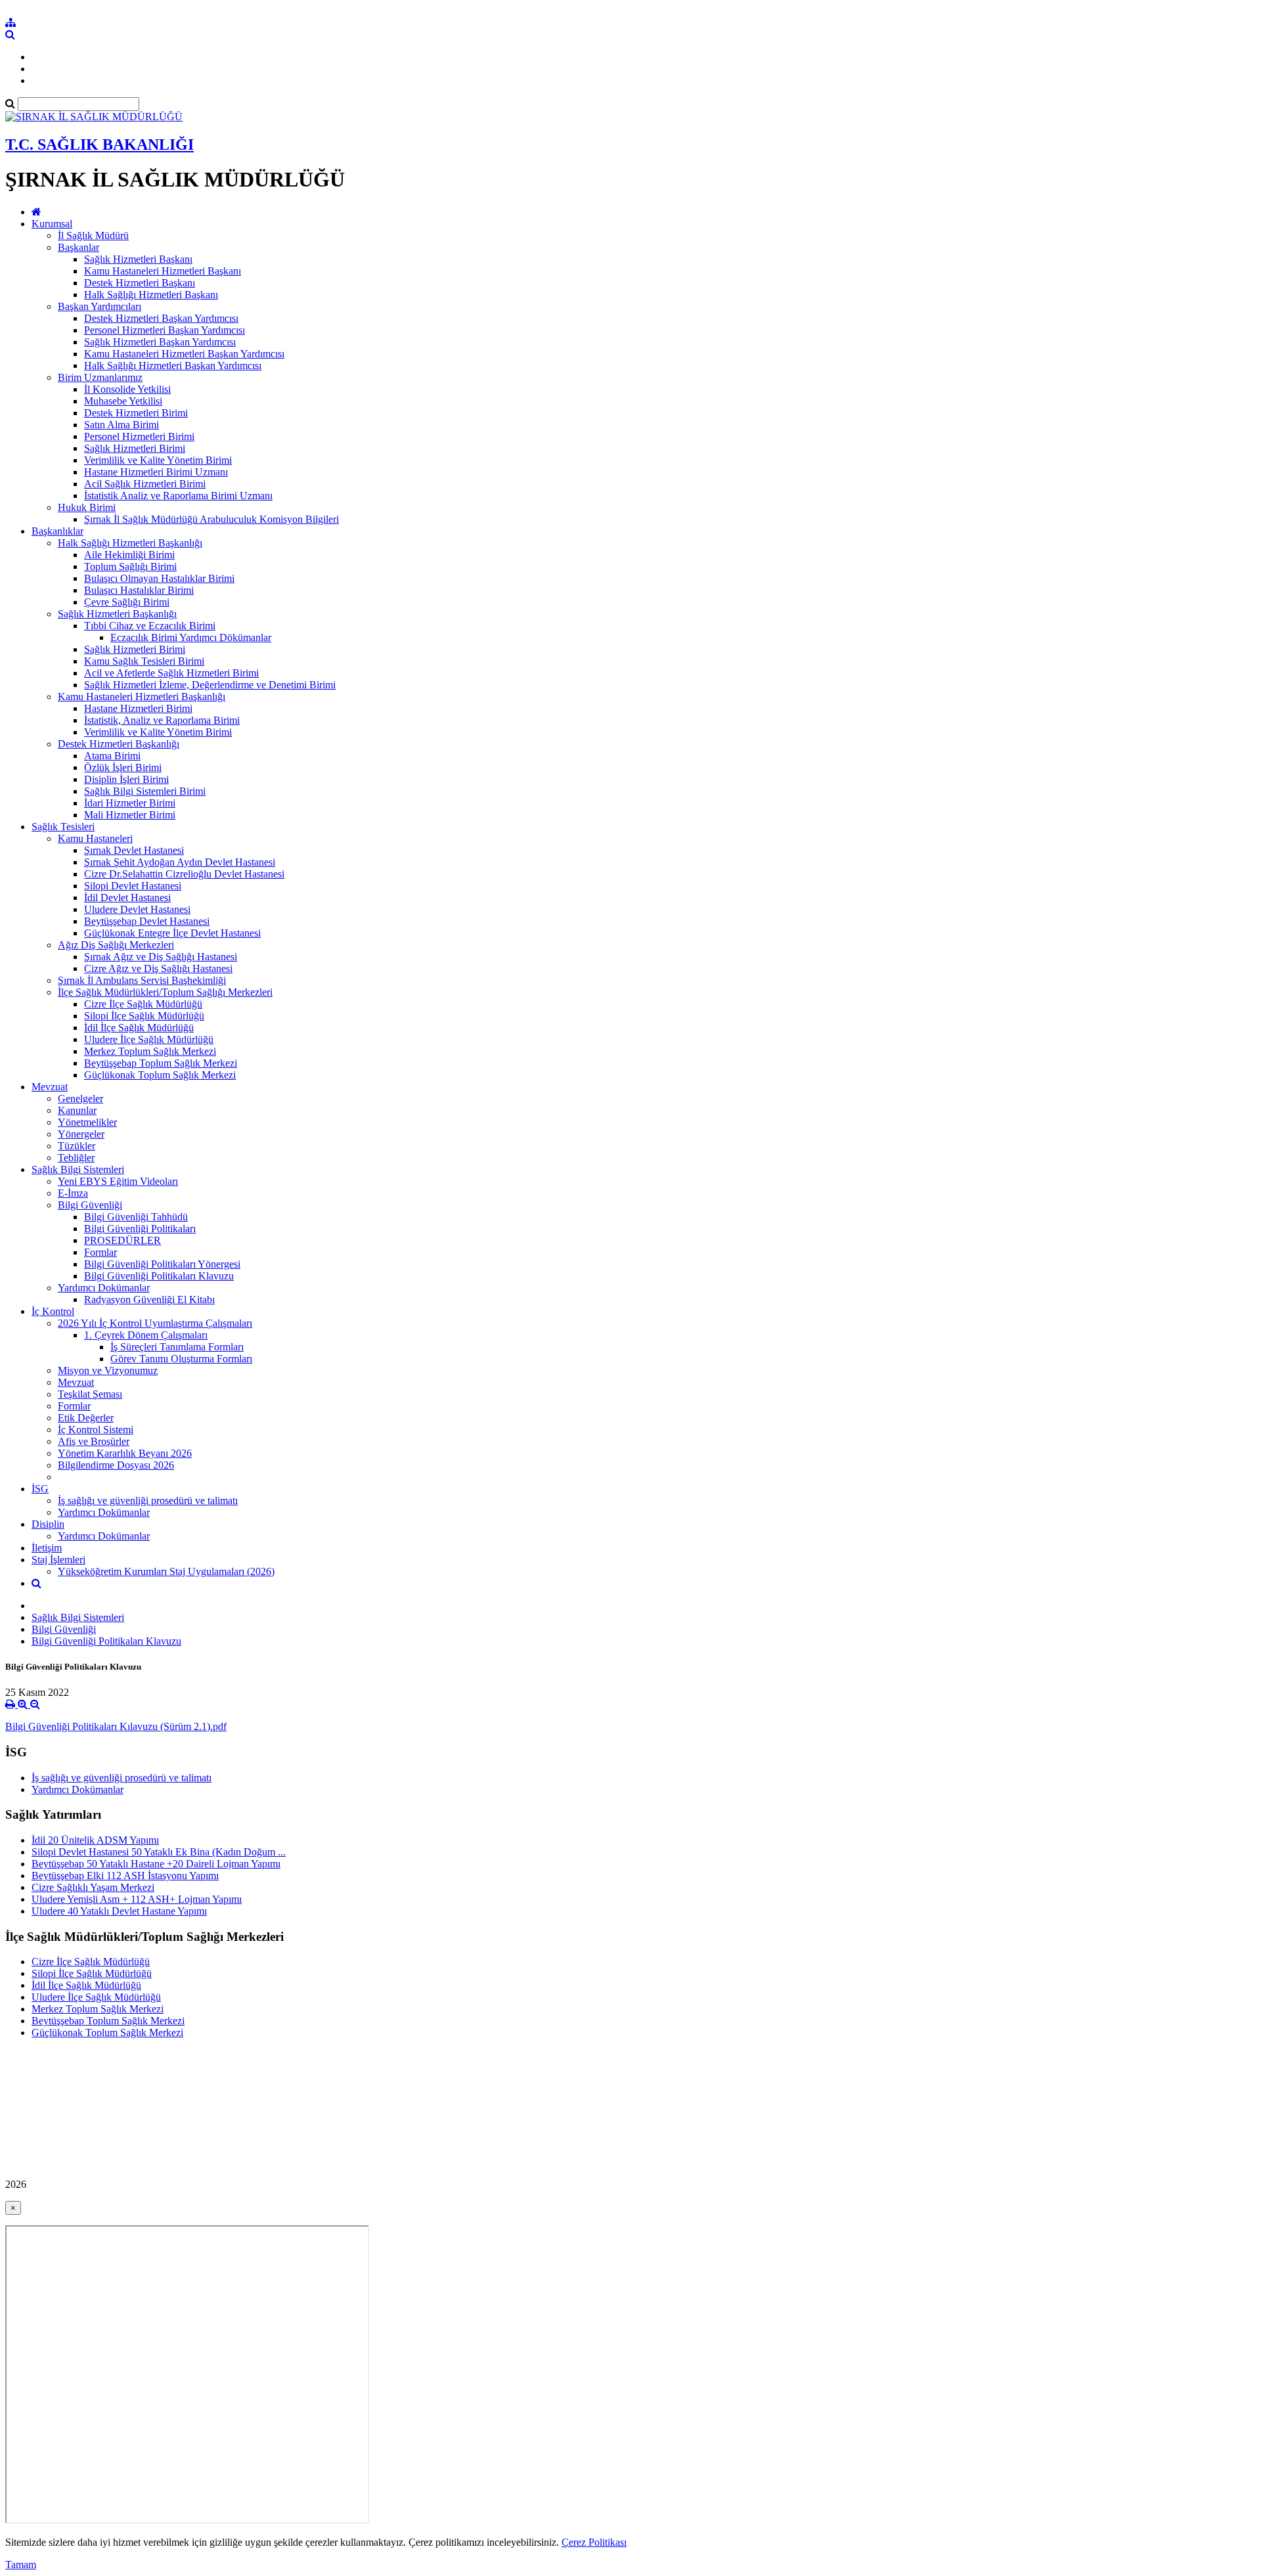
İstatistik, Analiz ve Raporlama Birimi (162, 720)
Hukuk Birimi (87, 507)
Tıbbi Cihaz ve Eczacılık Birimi (150, 626)
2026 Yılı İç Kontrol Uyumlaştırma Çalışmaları (155, 1323)
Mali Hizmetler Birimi (130, 815)
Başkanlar (78, 247)
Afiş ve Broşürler (94, 1441)
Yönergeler (81, 1134)
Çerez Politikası (594, 2542)
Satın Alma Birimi (122, 425)
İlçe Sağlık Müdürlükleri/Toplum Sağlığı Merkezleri (165, 992)
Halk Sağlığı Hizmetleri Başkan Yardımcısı (173, 366)
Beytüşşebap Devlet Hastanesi (147, 921)
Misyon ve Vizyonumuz (108, 1370)
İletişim (47, 1548)
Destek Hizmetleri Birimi (136, 413)
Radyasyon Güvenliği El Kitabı (149, 1299)
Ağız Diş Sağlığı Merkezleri (116, 945)
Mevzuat (50, 1087)
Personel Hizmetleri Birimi (139, 436)
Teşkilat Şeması (90, 1394)
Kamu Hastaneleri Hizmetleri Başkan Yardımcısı (184, 354)
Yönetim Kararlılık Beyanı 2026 (125, 1453)
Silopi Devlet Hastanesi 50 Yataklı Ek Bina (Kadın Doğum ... (159, 1852)
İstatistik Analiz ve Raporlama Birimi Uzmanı (178, 496)
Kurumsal (52, 224)
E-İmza (73, 1193)
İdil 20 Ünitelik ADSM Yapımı (95, 1840)
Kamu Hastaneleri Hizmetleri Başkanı (163, 271)
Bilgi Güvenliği (90, 1205)
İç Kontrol (53, 1311)
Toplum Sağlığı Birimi (130, 566)
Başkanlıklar (57, 531)
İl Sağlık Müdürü (93, 235)
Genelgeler (80, 1099)
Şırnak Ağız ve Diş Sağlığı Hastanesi (161, 957)
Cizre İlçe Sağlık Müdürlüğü (143, 1004)
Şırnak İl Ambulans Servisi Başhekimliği (142, 980)
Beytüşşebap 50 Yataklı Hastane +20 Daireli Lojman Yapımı (156, 1864)
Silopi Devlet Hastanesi (133, 886)
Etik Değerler (86, 1418)
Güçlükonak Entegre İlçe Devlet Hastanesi (172, 933)
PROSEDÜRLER (122, 1240)
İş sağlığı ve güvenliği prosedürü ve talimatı (148, 1500)
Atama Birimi (112, 756)
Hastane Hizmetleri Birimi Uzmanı (156, 472)
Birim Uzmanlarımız (100, 377)
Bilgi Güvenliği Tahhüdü (136, 1217)
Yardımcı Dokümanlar (104, 1288)
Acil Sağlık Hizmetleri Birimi (145, 484)
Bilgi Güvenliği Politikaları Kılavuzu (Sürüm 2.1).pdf (116, 1726)
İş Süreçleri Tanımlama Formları (177, 1347)
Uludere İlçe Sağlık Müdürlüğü (149, 1039)
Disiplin (48, 1524)
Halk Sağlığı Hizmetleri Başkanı (151, 295)
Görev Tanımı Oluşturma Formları (181, 1359)
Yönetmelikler (87, 1122)
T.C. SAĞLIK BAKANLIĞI (100, 144)
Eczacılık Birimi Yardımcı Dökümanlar (191, 637)
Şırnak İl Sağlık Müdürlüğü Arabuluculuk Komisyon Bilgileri (211, 519)
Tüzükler (77, 1146)
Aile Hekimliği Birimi (129, 555)
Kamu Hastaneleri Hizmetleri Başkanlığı (142, 697)
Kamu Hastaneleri (95, 838)
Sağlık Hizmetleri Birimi (135, 448)
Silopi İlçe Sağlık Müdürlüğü (144, 1016)
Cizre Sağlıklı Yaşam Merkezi (93, 1887)
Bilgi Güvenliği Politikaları (140, 1229)
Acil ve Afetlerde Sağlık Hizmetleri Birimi (171, 673)
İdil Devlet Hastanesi (127, 898)
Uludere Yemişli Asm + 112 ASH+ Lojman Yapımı (137, 1899)
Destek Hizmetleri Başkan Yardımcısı (161, 318)
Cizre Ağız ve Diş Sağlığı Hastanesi (158, 968)
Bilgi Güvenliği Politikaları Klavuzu (159, 1276)
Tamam (21, 2565)
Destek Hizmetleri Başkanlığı (119, 744)
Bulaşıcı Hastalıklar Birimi (139, 590)
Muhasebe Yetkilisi (123, 401)
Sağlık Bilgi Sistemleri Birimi (145, 791)
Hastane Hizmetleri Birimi (138, 708)
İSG (40, 1489)
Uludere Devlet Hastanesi (137, 909)
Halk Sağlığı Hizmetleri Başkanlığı (130, 543)
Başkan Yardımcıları (100, 306)
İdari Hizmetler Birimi (130, 803)
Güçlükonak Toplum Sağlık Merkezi (160, 1075)
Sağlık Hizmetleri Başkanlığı (117, 614)
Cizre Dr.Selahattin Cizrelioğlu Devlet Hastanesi (184, 874)
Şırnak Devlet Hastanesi (134, 850)
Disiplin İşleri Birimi (126, 779)
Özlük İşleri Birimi (123, 767)
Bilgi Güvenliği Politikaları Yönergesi (162, 1264)
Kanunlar (77, 1110)
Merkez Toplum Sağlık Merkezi (150, 1051)
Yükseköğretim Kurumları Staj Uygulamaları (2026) (166, 1571)
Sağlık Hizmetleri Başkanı (138, 259)
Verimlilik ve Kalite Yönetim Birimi (158, 460)
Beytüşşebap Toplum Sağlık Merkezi (161, 1063)
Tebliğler (76, 1158)
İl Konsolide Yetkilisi (127, 389)
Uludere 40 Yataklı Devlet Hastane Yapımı (119, 1911)
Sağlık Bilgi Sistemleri (78, 1169)
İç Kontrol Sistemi (96, 1430)
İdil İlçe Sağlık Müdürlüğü (139, 1028)
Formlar (100, 1252)
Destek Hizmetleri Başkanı (140, 283)
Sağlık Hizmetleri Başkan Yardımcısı (160, 342)
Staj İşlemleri (58, 1560)
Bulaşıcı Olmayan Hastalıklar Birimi (159, 578)
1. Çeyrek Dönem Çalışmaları (146, 1335)
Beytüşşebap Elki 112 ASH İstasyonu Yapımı (125, 1876)
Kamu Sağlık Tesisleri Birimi (144, 661)
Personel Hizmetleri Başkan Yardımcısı (165, 330)
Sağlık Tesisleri (63, 827)
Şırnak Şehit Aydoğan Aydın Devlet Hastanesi (180, 862)
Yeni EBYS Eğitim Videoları (118, 1181)
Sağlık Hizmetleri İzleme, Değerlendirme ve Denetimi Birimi (210, 685)
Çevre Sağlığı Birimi (127, 602)
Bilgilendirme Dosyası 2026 (116, 1465)
